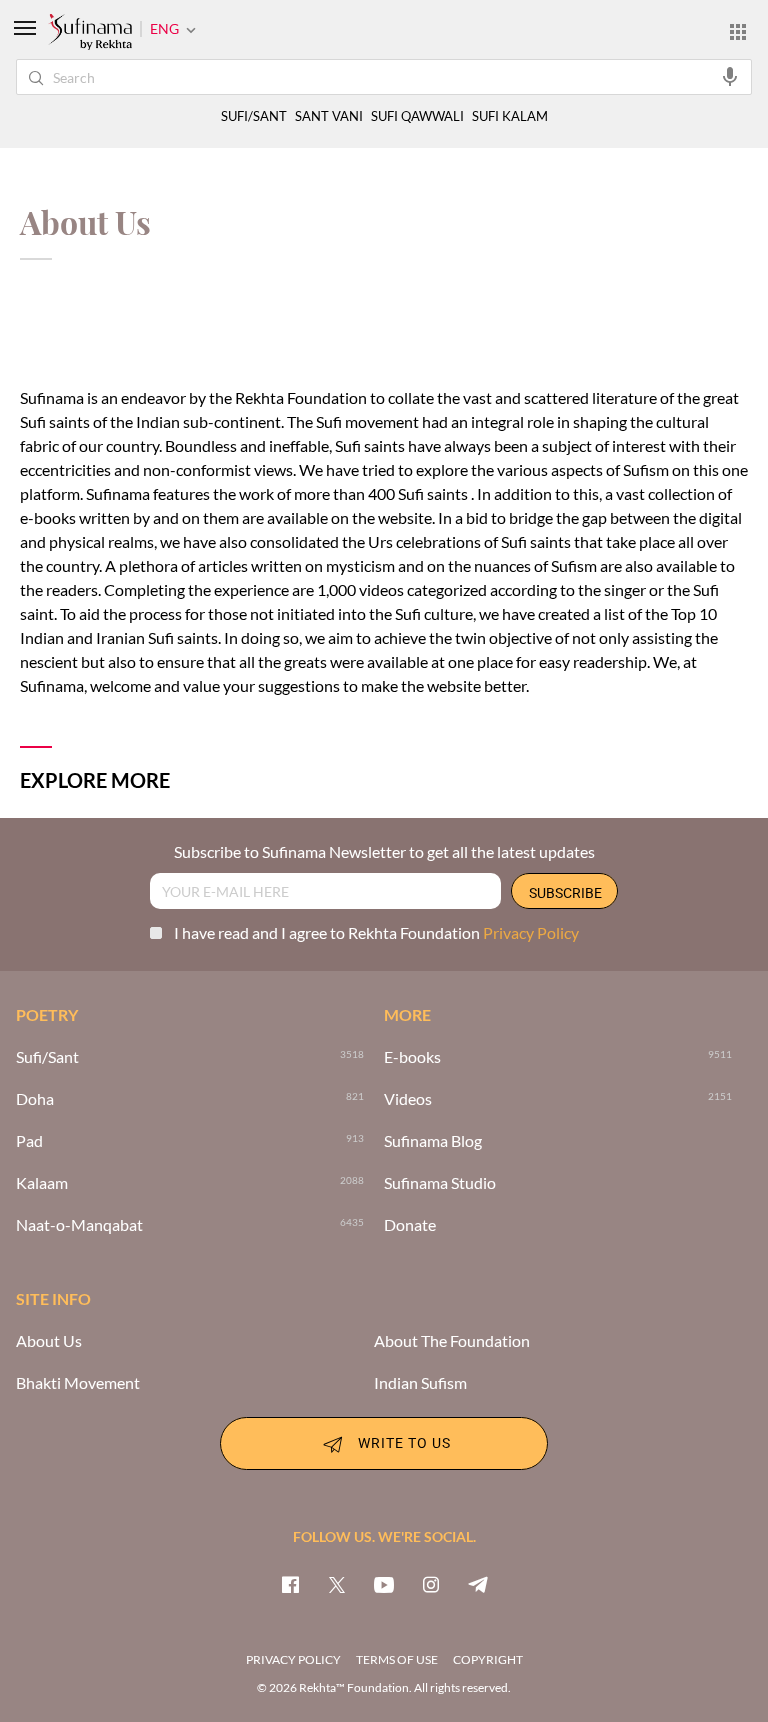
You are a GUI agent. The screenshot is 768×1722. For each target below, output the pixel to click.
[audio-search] (730, 76)
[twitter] (337, 1584)
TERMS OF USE (397, 1659)
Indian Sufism (420, 1383)
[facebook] (290, 1584)
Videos (408, 1099)
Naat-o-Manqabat (79, 1225)
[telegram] (478, 1584)
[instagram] (431, 1584)
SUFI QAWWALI (417, 116)
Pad (29, 1141)
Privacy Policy (531, 932)
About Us (49, 1341)
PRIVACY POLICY (293, 1659)
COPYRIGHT (488, 1659)
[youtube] (384, 1584)
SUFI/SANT (254, 116)
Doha (35, 1099)
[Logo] (90, 33)
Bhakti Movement (78, 1383)
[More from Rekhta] (738, 31)
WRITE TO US (404, 1441)
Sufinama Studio (440, 1183)
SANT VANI (329, 116)
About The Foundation (452, 1341)
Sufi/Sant (47, 1057)
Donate (410, 1225)
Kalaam (42, 1183)
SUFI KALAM (510, 116)
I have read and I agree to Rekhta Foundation (376, 932)
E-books (412, 1057)
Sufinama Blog (433, 1141)
